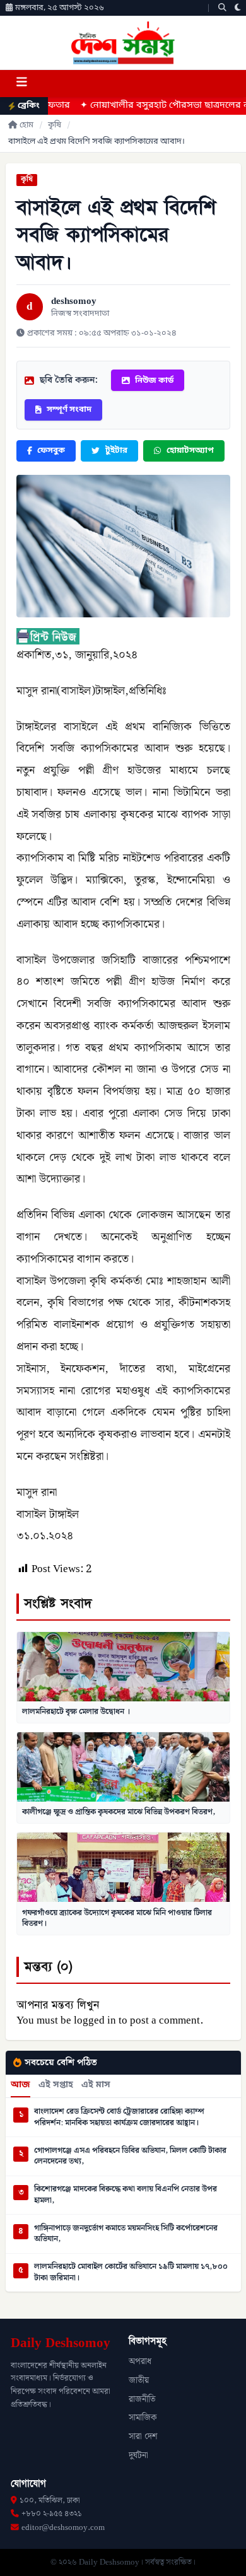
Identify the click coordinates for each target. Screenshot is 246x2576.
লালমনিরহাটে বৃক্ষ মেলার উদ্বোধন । (76, 1711)
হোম (26, 125)
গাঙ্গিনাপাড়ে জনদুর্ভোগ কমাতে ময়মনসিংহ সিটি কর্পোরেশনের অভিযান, (126, 2234)
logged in (95, 2020)
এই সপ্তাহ (56, 2085)
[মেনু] (21, 84)
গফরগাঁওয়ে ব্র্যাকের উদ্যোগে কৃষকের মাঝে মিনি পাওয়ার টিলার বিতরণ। (117, 1918)
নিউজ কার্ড (154, 381)
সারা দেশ (143, 2437)
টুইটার (116, 451)
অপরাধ (140, 2362)
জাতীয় (139, 2381)
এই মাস (96, 2085)
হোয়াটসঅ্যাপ (190, 451)
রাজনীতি (142, 2399)
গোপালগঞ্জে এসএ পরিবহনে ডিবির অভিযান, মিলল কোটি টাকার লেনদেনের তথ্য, (130, 2156)
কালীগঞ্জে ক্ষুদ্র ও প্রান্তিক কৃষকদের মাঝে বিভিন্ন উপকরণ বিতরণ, (119, 1812)
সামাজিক (143, 2418)
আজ (20, 2085)
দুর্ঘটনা (138, 2456)
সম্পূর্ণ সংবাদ (69, 410)
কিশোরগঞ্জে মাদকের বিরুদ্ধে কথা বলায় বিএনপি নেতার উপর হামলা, (126, 2195)
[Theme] (238, 8)
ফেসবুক (51, 451)
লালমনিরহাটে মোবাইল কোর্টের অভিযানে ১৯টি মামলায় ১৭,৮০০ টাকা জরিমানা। (131, 2272)
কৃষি (55, 125)
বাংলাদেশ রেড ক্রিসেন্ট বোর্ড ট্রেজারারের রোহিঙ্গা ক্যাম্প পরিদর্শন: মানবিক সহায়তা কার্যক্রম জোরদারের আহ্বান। (119, 2117)
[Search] (222, 8)
